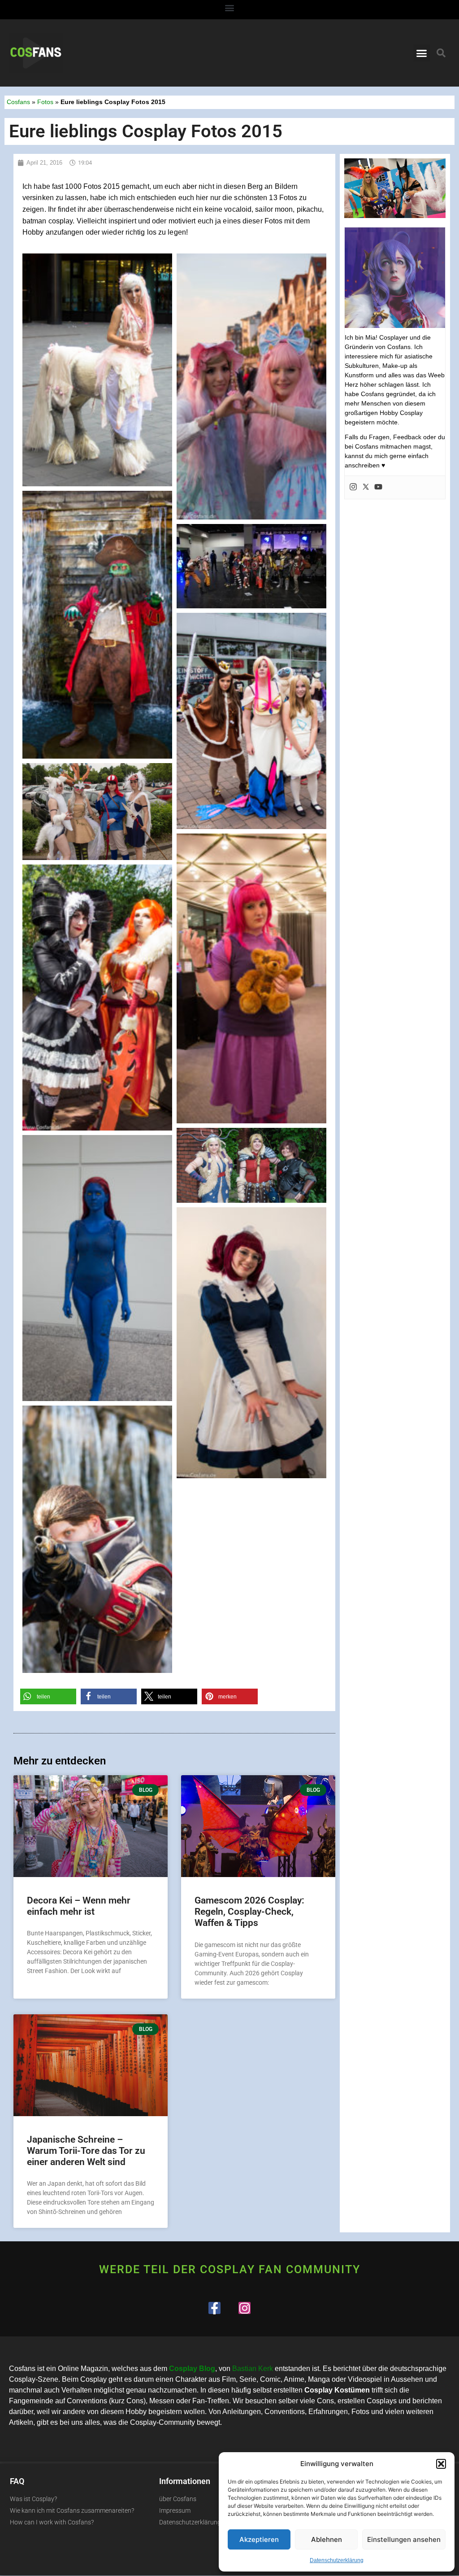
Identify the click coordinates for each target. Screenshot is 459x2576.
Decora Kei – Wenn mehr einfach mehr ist (79, 1906)
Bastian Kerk (253, 2369)
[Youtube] (378, 487)
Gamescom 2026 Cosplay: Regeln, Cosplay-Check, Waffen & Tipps (249, 1912)
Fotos (45, 102)
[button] (441, 2464)
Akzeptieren (259, 2539)
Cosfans (18, 102)
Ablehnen (327, 2539)
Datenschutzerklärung (337, 2560)
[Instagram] (353, 487)
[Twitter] (366, 487)
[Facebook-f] (214, 2308)
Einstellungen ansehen (404, 2539)
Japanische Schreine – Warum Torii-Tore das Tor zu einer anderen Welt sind (86, 2151)
